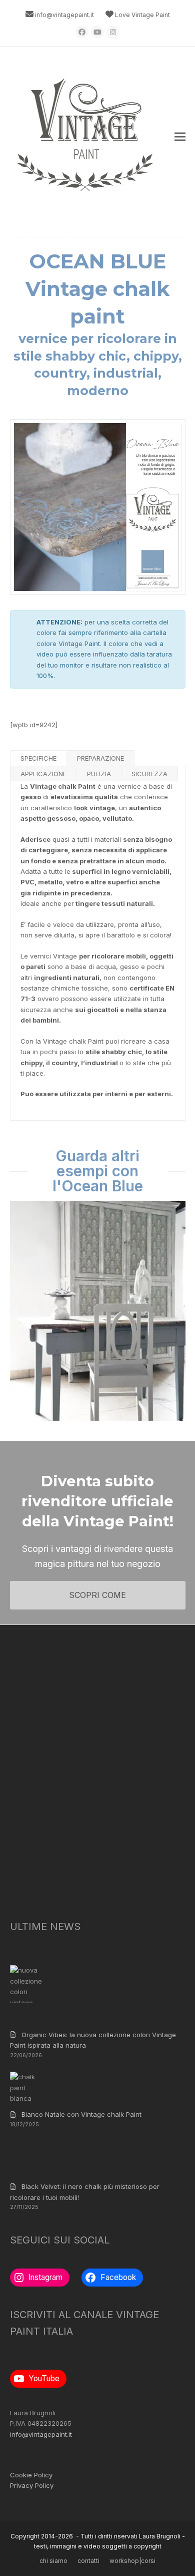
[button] (180, 137)
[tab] (39, 758)
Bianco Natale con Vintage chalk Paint (81, 2114)
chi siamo (53, 2561)
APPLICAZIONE (43, 774)
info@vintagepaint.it (64, 15)
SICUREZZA (149, 774)
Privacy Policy (32, 2485)
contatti (88, 2561)
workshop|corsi (132, 2561)
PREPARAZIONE (100, 758)
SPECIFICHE (38, 758)
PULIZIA (99, 774)
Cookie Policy (31, 2475)
